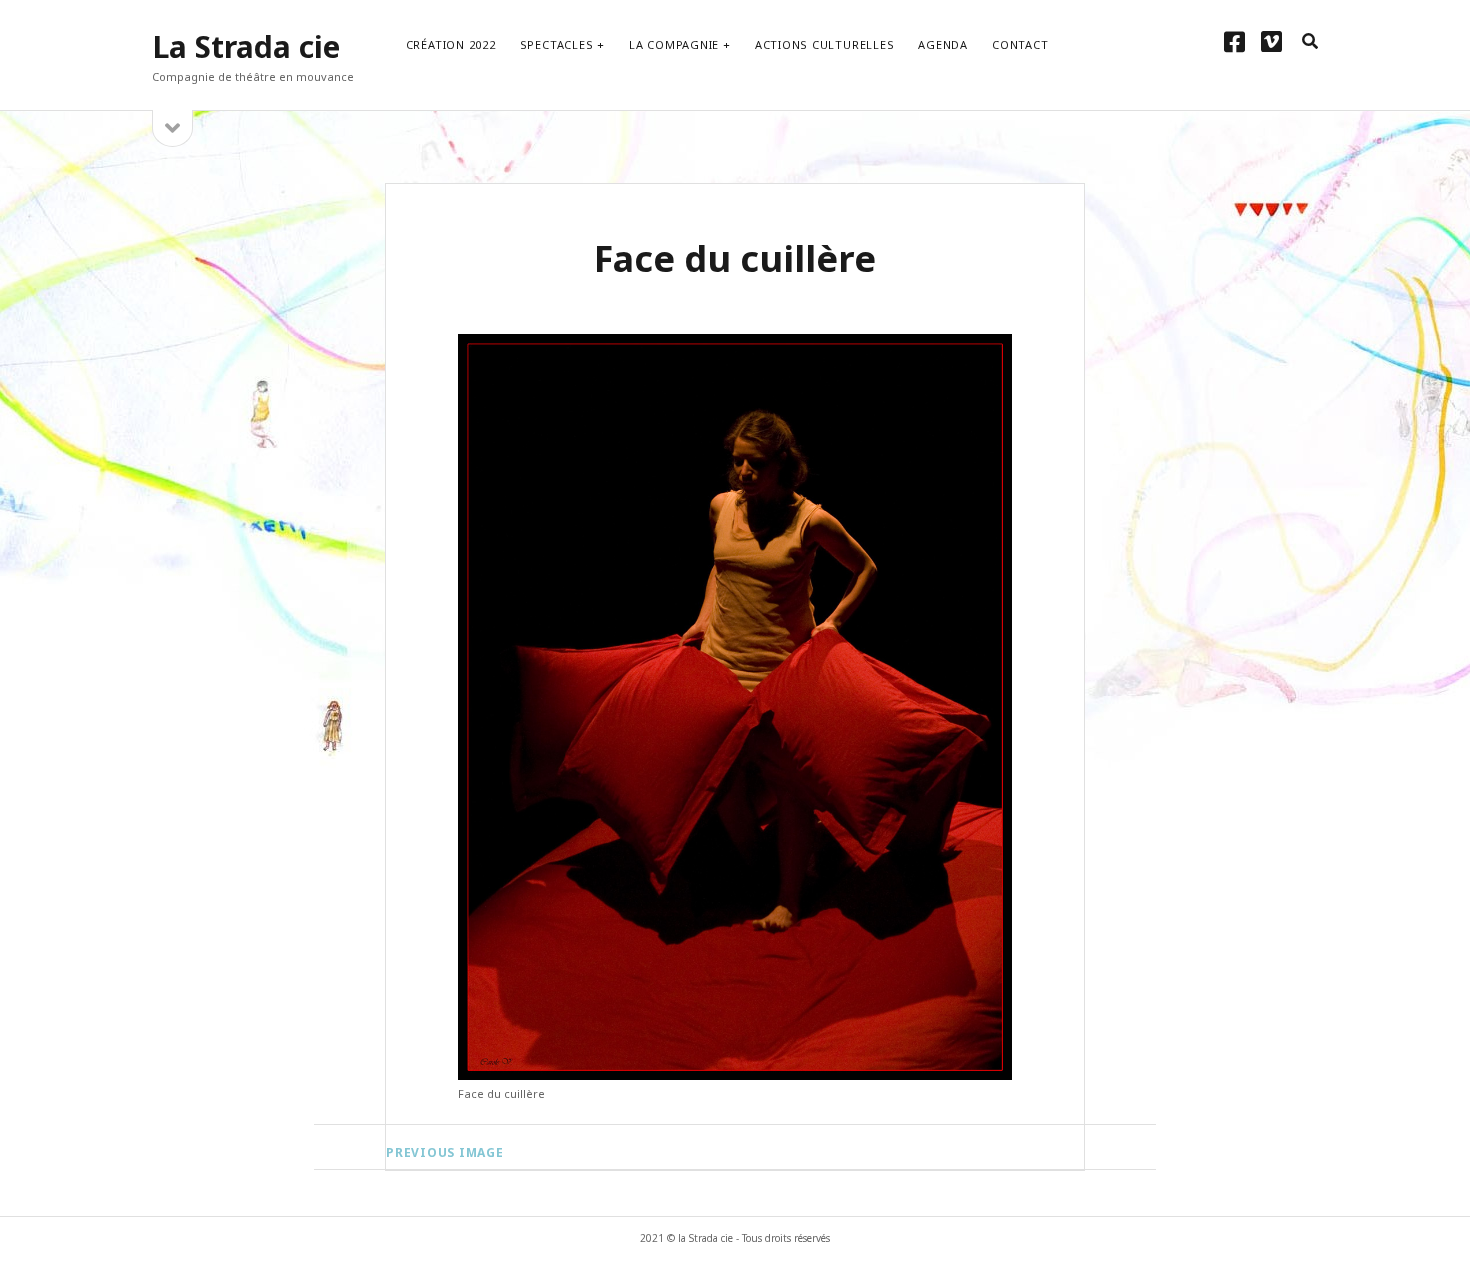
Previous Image (445, 1152)
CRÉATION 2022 (451, 44)
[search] (1310, 42)
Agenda (943, 44)
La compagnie (674, 44)
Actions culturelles (825, 44)
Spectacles (557, 44)
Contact (1020, 44)
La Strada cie (246, 46)
